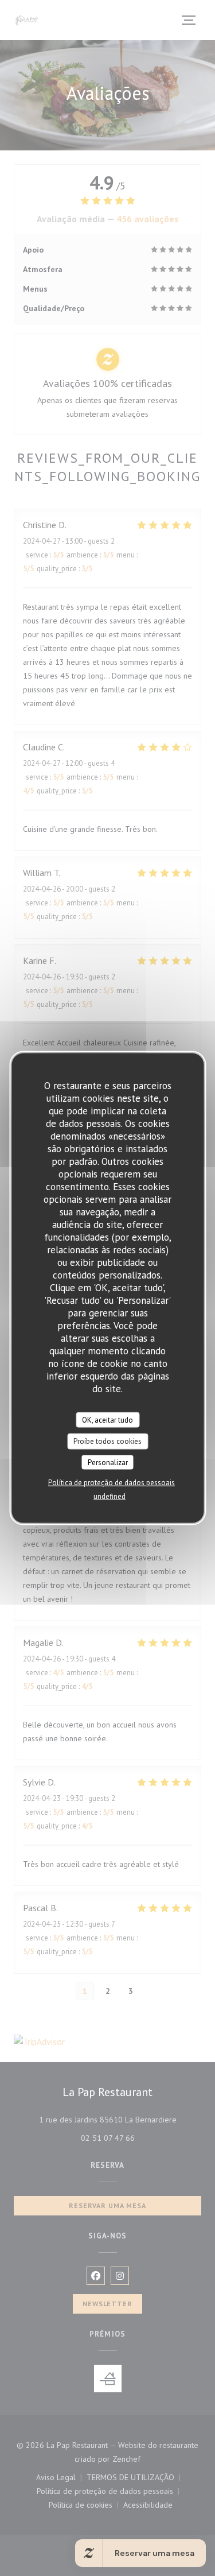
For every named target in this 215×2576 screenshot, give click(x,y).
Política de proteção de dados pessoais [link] (112, 1483)
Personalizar (108, 1462)
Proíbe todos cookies (107, 1441)
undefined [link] (110, 1496)
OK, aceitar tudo (107, 1419)
